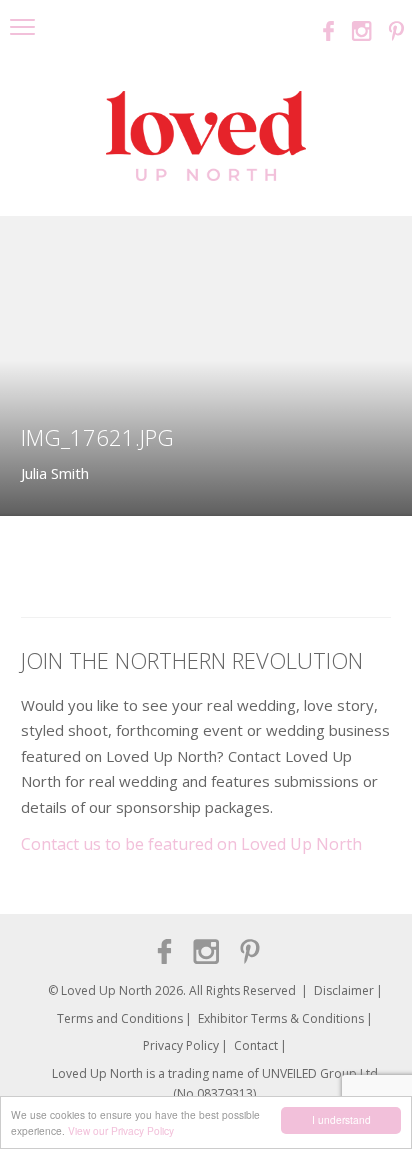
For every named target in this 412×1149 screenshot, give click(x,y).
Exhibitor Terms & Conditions (281, 1018)
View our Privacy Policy (121, 1130)
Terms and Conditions (120, 1018)
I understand (341, 1119)
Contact (256, 1045)
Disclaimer (344, 990)
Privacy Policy (181, 1045)
